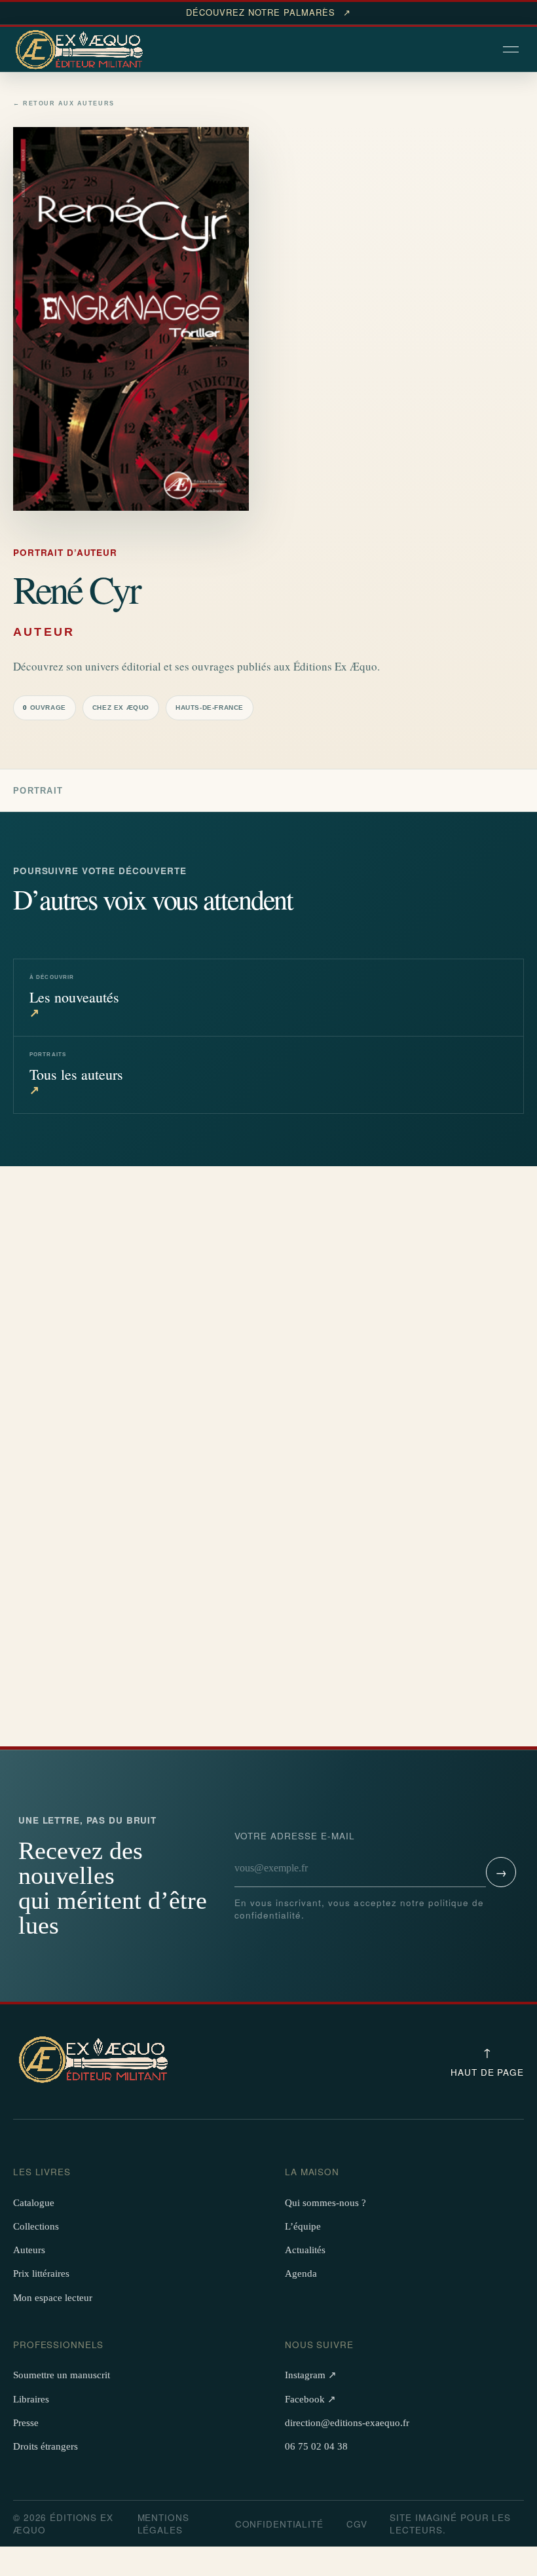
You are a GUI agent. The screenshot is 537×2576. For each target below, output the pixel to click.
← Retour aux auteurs (64, 104)
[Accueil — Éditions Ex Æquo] (81, 50)
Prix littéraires (41, 2273)
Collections (36, 2226)
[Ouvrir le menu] (512, 50)
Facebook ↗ (310, 2399)
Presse (26, 2423)
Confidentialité (279, 2524)
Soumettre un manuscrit (62, 2375)
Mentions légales (163, 2524)
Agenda (301, 2273)
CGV (357, 2524)
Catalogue (34, 2203)
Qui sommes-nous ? (325, 2203)
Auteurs (29, 2250)
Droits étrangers (46, 2446)
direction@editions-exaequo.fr (347, 2423)
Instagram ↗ (311, 2375)
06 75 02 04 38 (316, 2446)
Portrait (38, 791)
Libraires (31, 2399)
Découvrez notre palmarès (268, 12)
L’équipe (303, 2226)
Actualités (305, 2250)
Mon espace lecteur (53, 2298)
